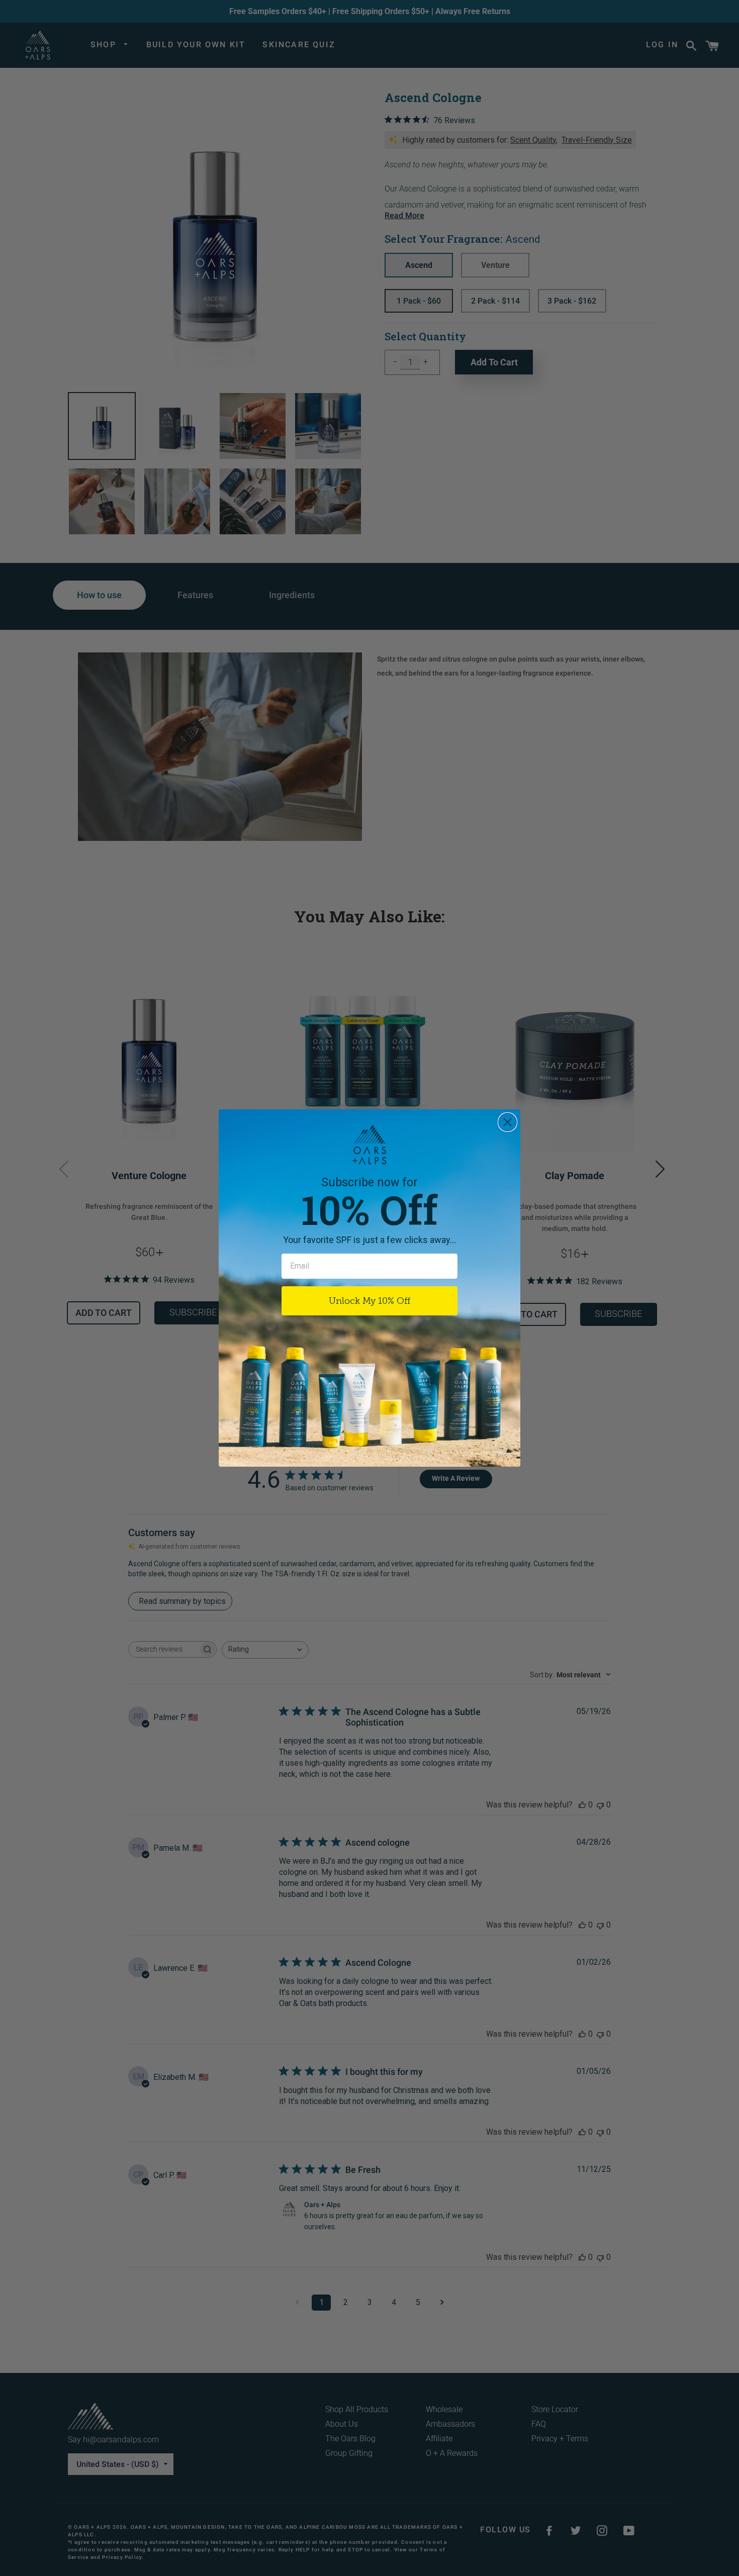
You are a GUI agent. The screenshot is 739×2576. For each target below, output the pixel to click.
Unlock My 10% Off (369, 1301)
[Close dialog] (507, 1122)
